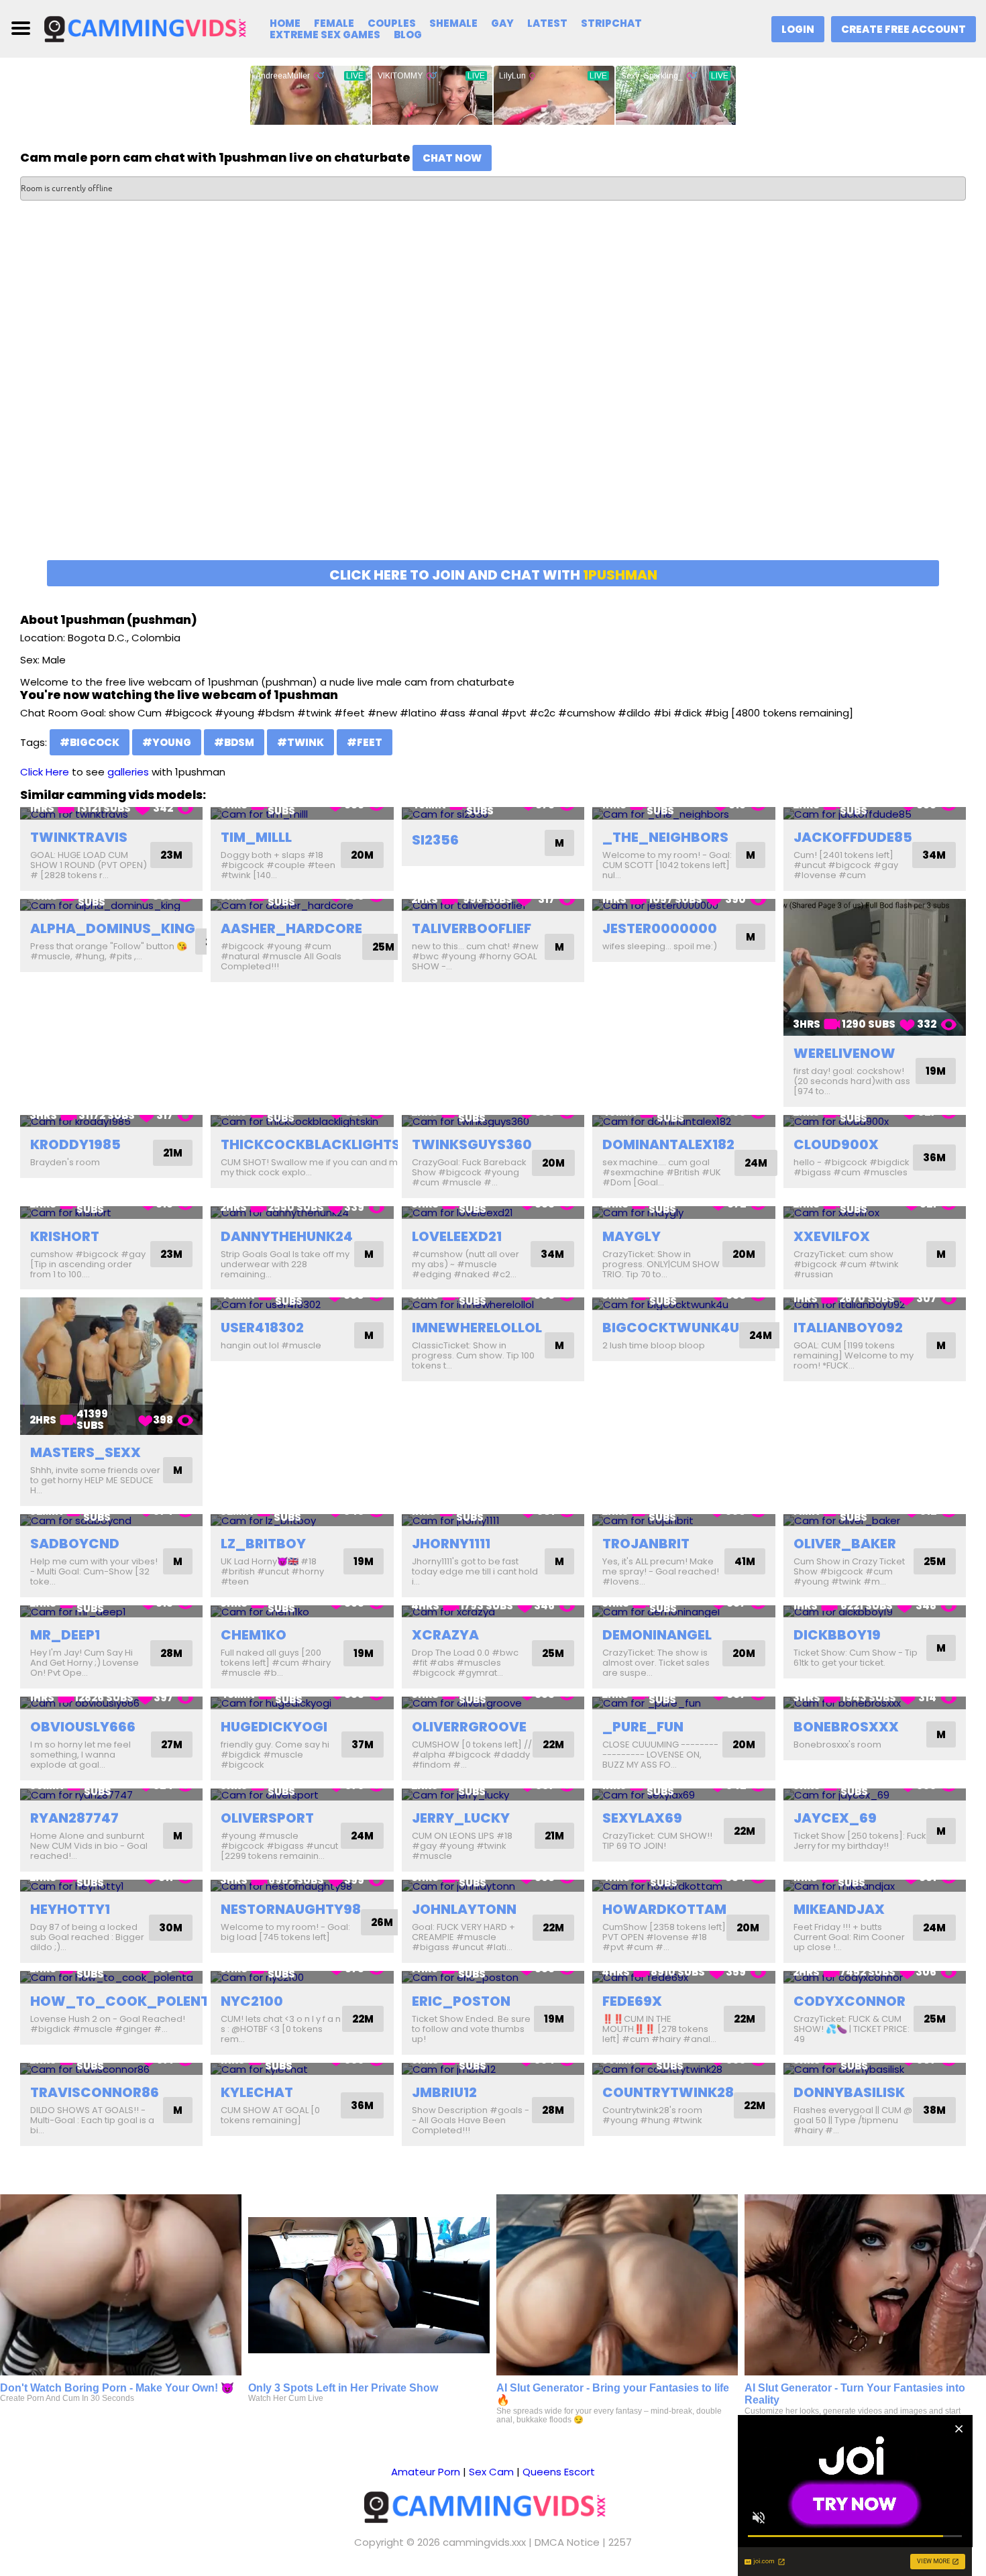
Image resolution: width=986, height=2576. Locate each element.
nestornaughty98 (291, 1909)
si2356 (435, 840)
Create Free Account (903, 29)
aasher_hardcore (291, 928)
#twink (300, 742)
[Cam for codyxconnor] (875, 1977)
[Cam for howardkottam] (683, 1886)
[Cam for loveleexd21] (493, 1213)
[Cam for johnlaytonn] (493, 1886)
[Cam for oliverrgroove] (493, 1703)
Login (798, 29)
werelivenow (844, 1053)
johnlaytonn (464, 1909)
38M (934, 2110)
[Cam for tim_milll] (302, 813)
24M (756, 1163)
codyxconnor (850, 2001)
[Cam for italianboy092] (875, 1304)
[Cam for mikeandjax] (875, 1886)
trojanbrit (646, 1544)
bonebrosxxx (846, 1727)
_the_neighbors (665, 837)
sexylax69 (642, 1818)
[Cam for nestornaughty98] (302, 1886)
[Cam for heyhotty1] (111, 1886)
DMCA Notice (567, 2542)
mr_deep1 (65, 1635)
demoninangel (657, 1635)
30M (171, 1928)
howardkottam (664, 1909)
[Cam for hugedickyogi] (302, 1703)
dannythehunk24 (287, 1236)
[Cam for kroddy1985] (111, 1121)
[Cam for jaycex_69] (875, 1795)
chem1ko (254, 1635)
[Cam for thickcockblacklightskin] (302, 1121)
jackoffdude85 (853, 837)
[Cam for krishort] (111, 1213)
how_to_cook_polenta (125, 2001)
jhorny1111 (451, 1544)
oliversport (267, 1818)
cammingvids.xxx (484, 2542)
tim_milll (256, 837)
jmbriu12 (444, 2092)
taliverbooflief (472, 928)
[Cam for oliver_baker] (875, 1520)
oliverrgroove (469, 1727)
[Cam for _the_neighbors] (683, 813)
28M (171, 1653)
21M (173, 1153)
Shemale (453, 23)
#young (167, 742)
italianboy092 (848, 1328)
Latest (547, 23)
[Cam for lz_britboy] (302, 1520)
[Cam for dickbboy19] (875, 1612)
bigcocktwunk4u (671, 1328)
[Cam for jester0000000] (683, 905)
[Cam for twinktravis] (111, 813)
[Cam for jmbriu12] (493, 2069)
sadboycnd (75, 1544)
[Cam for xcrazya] (493, 1612)
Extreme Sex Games (325, 35)
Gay (502, 23)
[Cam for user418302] (302, 1304)
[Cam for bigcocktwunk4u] (683, 1304)
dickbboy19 (837, 1635)
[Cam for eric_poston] (493, 1977)
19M (936, 1071)
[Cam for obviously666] (111, 1703)
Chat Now (452, 158)
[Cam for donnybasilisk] (875, 2069)
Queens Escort (559, 2472)
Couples (392, 23)
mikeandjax (839, 1909)
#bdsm (234, 742)
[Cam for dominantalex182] (683, 1121)
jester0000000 (660, 928)
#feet (365, 742)
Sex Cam (491, 2472)
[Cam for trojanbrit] (683, 1520)
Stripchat (611, 23)
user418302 (262, 1328)
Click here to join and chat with (493, 575)
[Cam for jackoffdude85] (875, 813)
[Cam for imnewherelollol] (493, 1304)
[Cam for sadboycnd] (111, 1520)
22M (553, 1745)
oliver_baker (845, 1544)
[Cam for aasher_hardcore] (302, 905)
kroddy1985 (75, 1144)
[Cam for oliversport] (302, 1795)
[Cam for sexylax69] (683, 1795)
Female (334, 23)
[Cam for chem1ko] (302, 1612)
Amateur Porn (426, 2472)
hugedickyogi (274, 1727)
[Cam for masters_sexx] (111, 1366)
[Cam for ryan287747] (111, 1795)
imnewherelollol (477, 1328)
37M (363, 1745)
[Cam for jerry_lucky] (493, 1795)
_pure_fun (643, 1727)
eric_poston (461, 2001)
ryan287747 (74, 1818)
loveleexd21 (457, 1236)
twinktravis (79, 837)
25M (383, 947)
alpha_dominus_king (113, 928)
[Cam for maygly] (683, 1213)
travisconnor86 (95, 2092)
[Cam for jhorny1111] (493, 1520)
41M (745, 1561)
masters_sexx (86, 1452)
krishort (65, 1236)
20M (362, 855)
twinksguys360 (472, 1144)
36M (934, 1158)
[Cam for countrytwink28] (683, 2069)
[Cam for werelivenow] (875, 967)
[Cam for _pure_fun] (683, 1703)
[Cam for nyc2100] (302, 1977)
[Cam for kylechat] (302, 2069)
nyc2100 (252, 2001)
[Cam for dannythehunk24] (302, 1213)
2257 (620, 2542)
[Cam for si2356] (493, 813)
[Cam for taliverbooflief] (493, 905)
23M (171, 855)
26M (382, 1922)
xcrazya (445, 1635)
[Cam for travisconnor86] (111, 2069)
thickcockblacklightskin (322, 1144)
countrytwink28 (668, 2092)
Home (285, 23)
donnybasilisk (849, 2092)
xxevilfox (832, 1236)
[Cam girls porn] (152, 28)
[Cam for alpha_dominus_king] (111, 905)
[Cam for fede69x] (683, 1977)
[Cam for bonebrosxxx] (875, 1703)
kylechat (257, 2092)
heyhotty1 (70, 1909)
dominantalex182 (668, 1144)
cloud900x (836, 1144)
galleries (128, 772)
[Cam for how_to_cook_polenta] (111, 1977)
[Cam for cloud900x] (875, 1121)
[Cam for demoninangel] (683, 1612)
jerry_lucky (461, 1818)
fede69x (632, 2001)
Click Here (45, 772)
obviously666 (83, 1727)
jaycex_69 (835, 1818)
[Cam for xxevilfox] (875, 1213)
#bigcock (90, 742)
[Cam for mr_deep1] (111, 1612)
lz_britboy (263, 1544)
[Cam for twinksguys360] (493, 1121)
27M (172, 1745)
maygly (632, 1236)
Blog (408, 35)
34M (934, 855)
